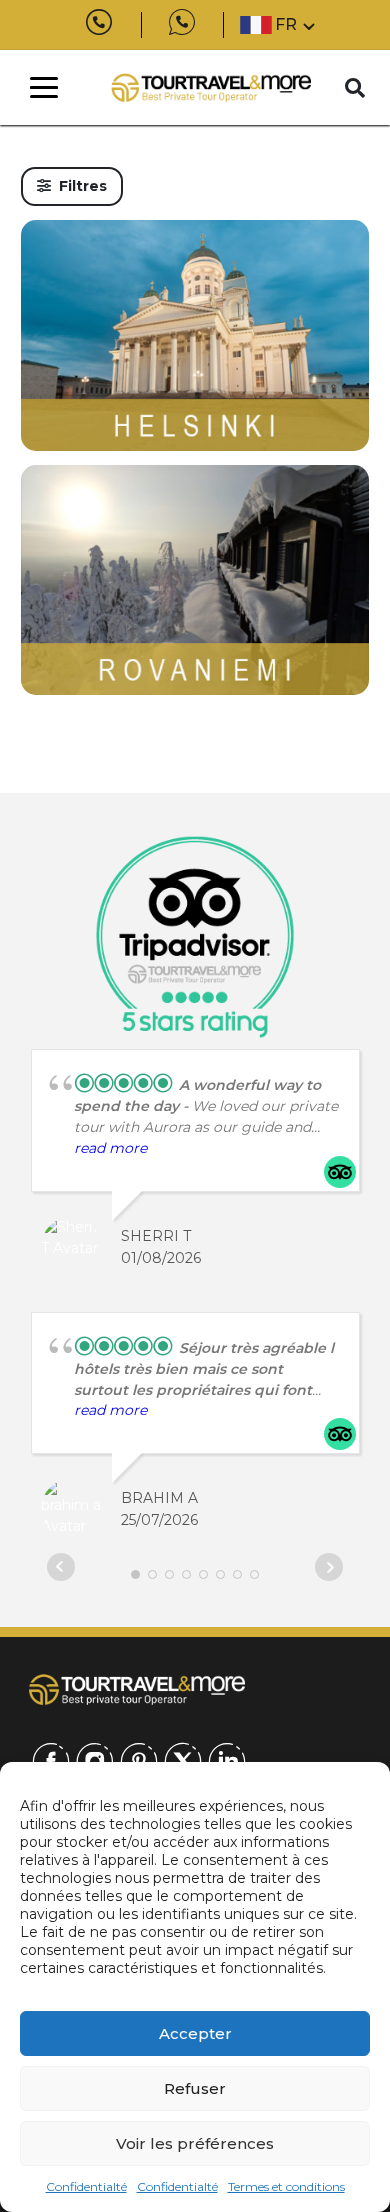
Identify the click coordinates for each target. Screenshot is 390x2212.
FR (286, 24)
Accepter (195, 2033)
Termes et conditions (286, 2186)
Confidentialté (86, 2186)
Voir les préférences (195, 2143)
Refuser (195, 2088)
